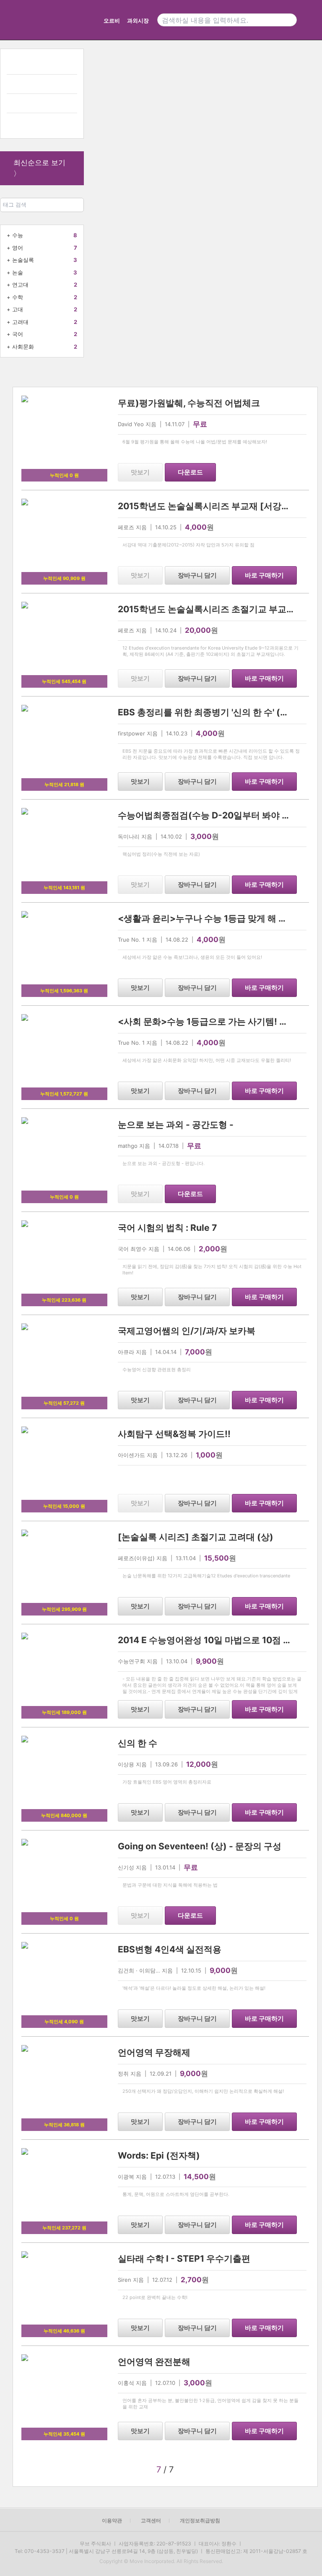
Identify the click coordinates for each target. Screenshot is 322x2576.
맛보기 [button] (140, 472)
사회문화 (23, 347)
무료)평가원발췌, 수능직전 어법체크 (189, 403)
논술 (18, 272)
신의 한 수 (138, 1743)
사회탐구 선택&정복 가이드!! (174, 1434)
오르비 (112, 21)
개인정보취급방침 (200, 2520)
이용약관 (112, 2520)
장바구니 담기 (197, 575)
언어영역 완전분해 (154, 2362)
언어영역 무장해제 (154, 2052)
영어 (18, 248)
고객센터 (151, 2520)
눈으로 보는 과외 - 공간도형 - (176, 1125)
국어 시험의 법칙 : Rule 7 (167, 1228)
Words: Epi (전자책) (159, 2155)
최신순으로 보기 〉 (39, 168)
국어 (18, 334)
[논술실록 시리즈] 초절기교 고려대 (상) (196, 1537)
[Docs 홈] (66, 20)
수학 (18, 297)
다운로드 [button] (190, 472)
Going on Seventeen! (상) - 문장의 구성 (200, 1846)
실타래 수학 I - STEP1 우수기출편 (184, 2259)
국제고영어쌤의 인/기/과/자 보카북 (187, 1331)
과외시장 (138, 21)
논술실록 (23, 260)
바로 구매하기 (264, 575)
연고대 (20, 285)
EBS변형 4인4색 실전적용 (170, 1949)
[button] (229, 2470)
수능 (18, 235)
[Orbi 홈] (18, 20)
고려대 (20, 322)
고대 (18, 309)
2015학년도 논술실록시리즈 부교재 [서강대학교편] (219, 506)
